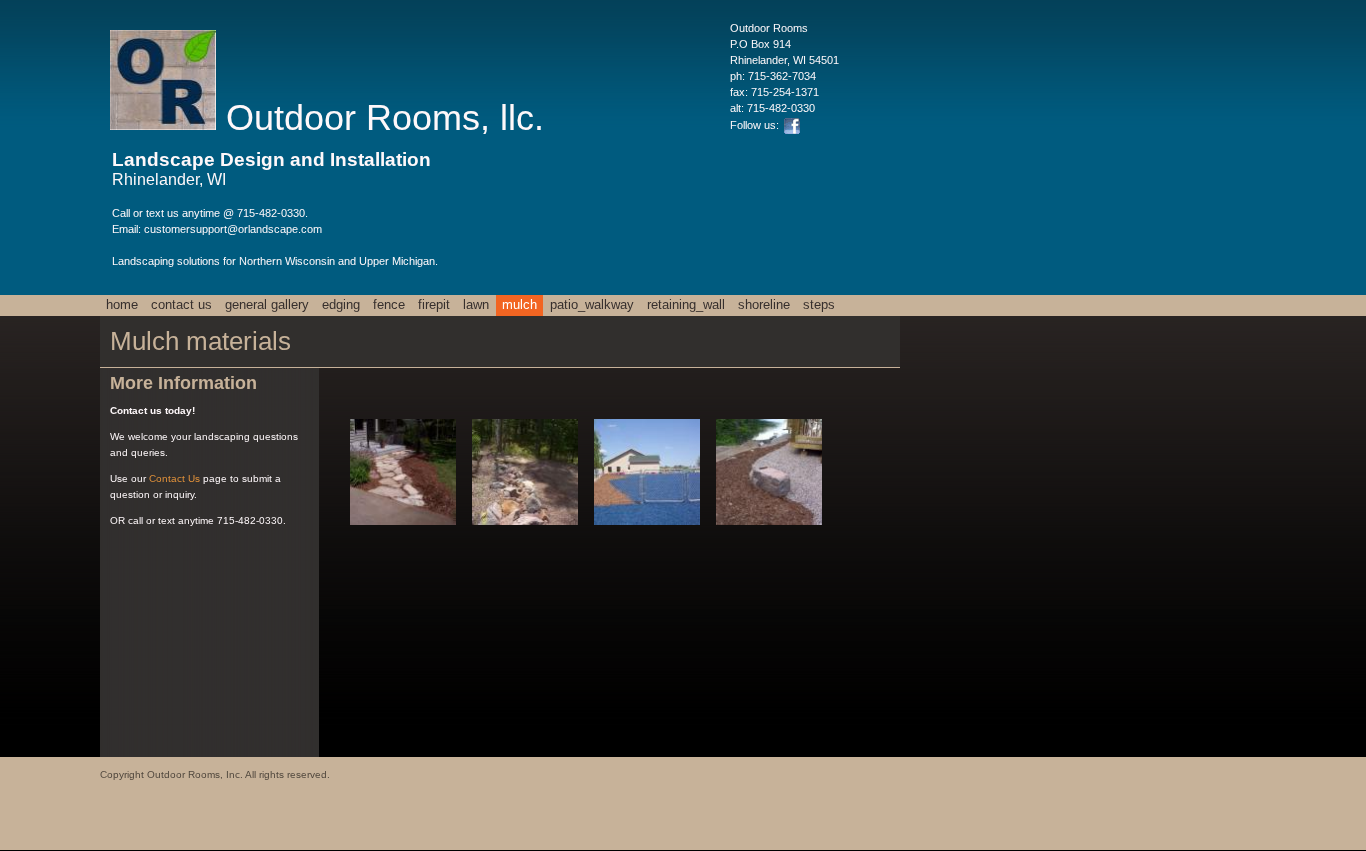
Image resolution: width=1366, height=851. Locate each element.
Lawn (476, 304)
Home (122, 304)
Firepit (434, 304)
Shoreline (764, 304)
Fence (389, 304)
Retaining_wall (686, 304)
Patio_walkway (592, 304)
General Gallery (267, 304)
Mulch (519, 304)
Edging (341, 304)
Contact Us (181, 304)
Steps (819, 304)
